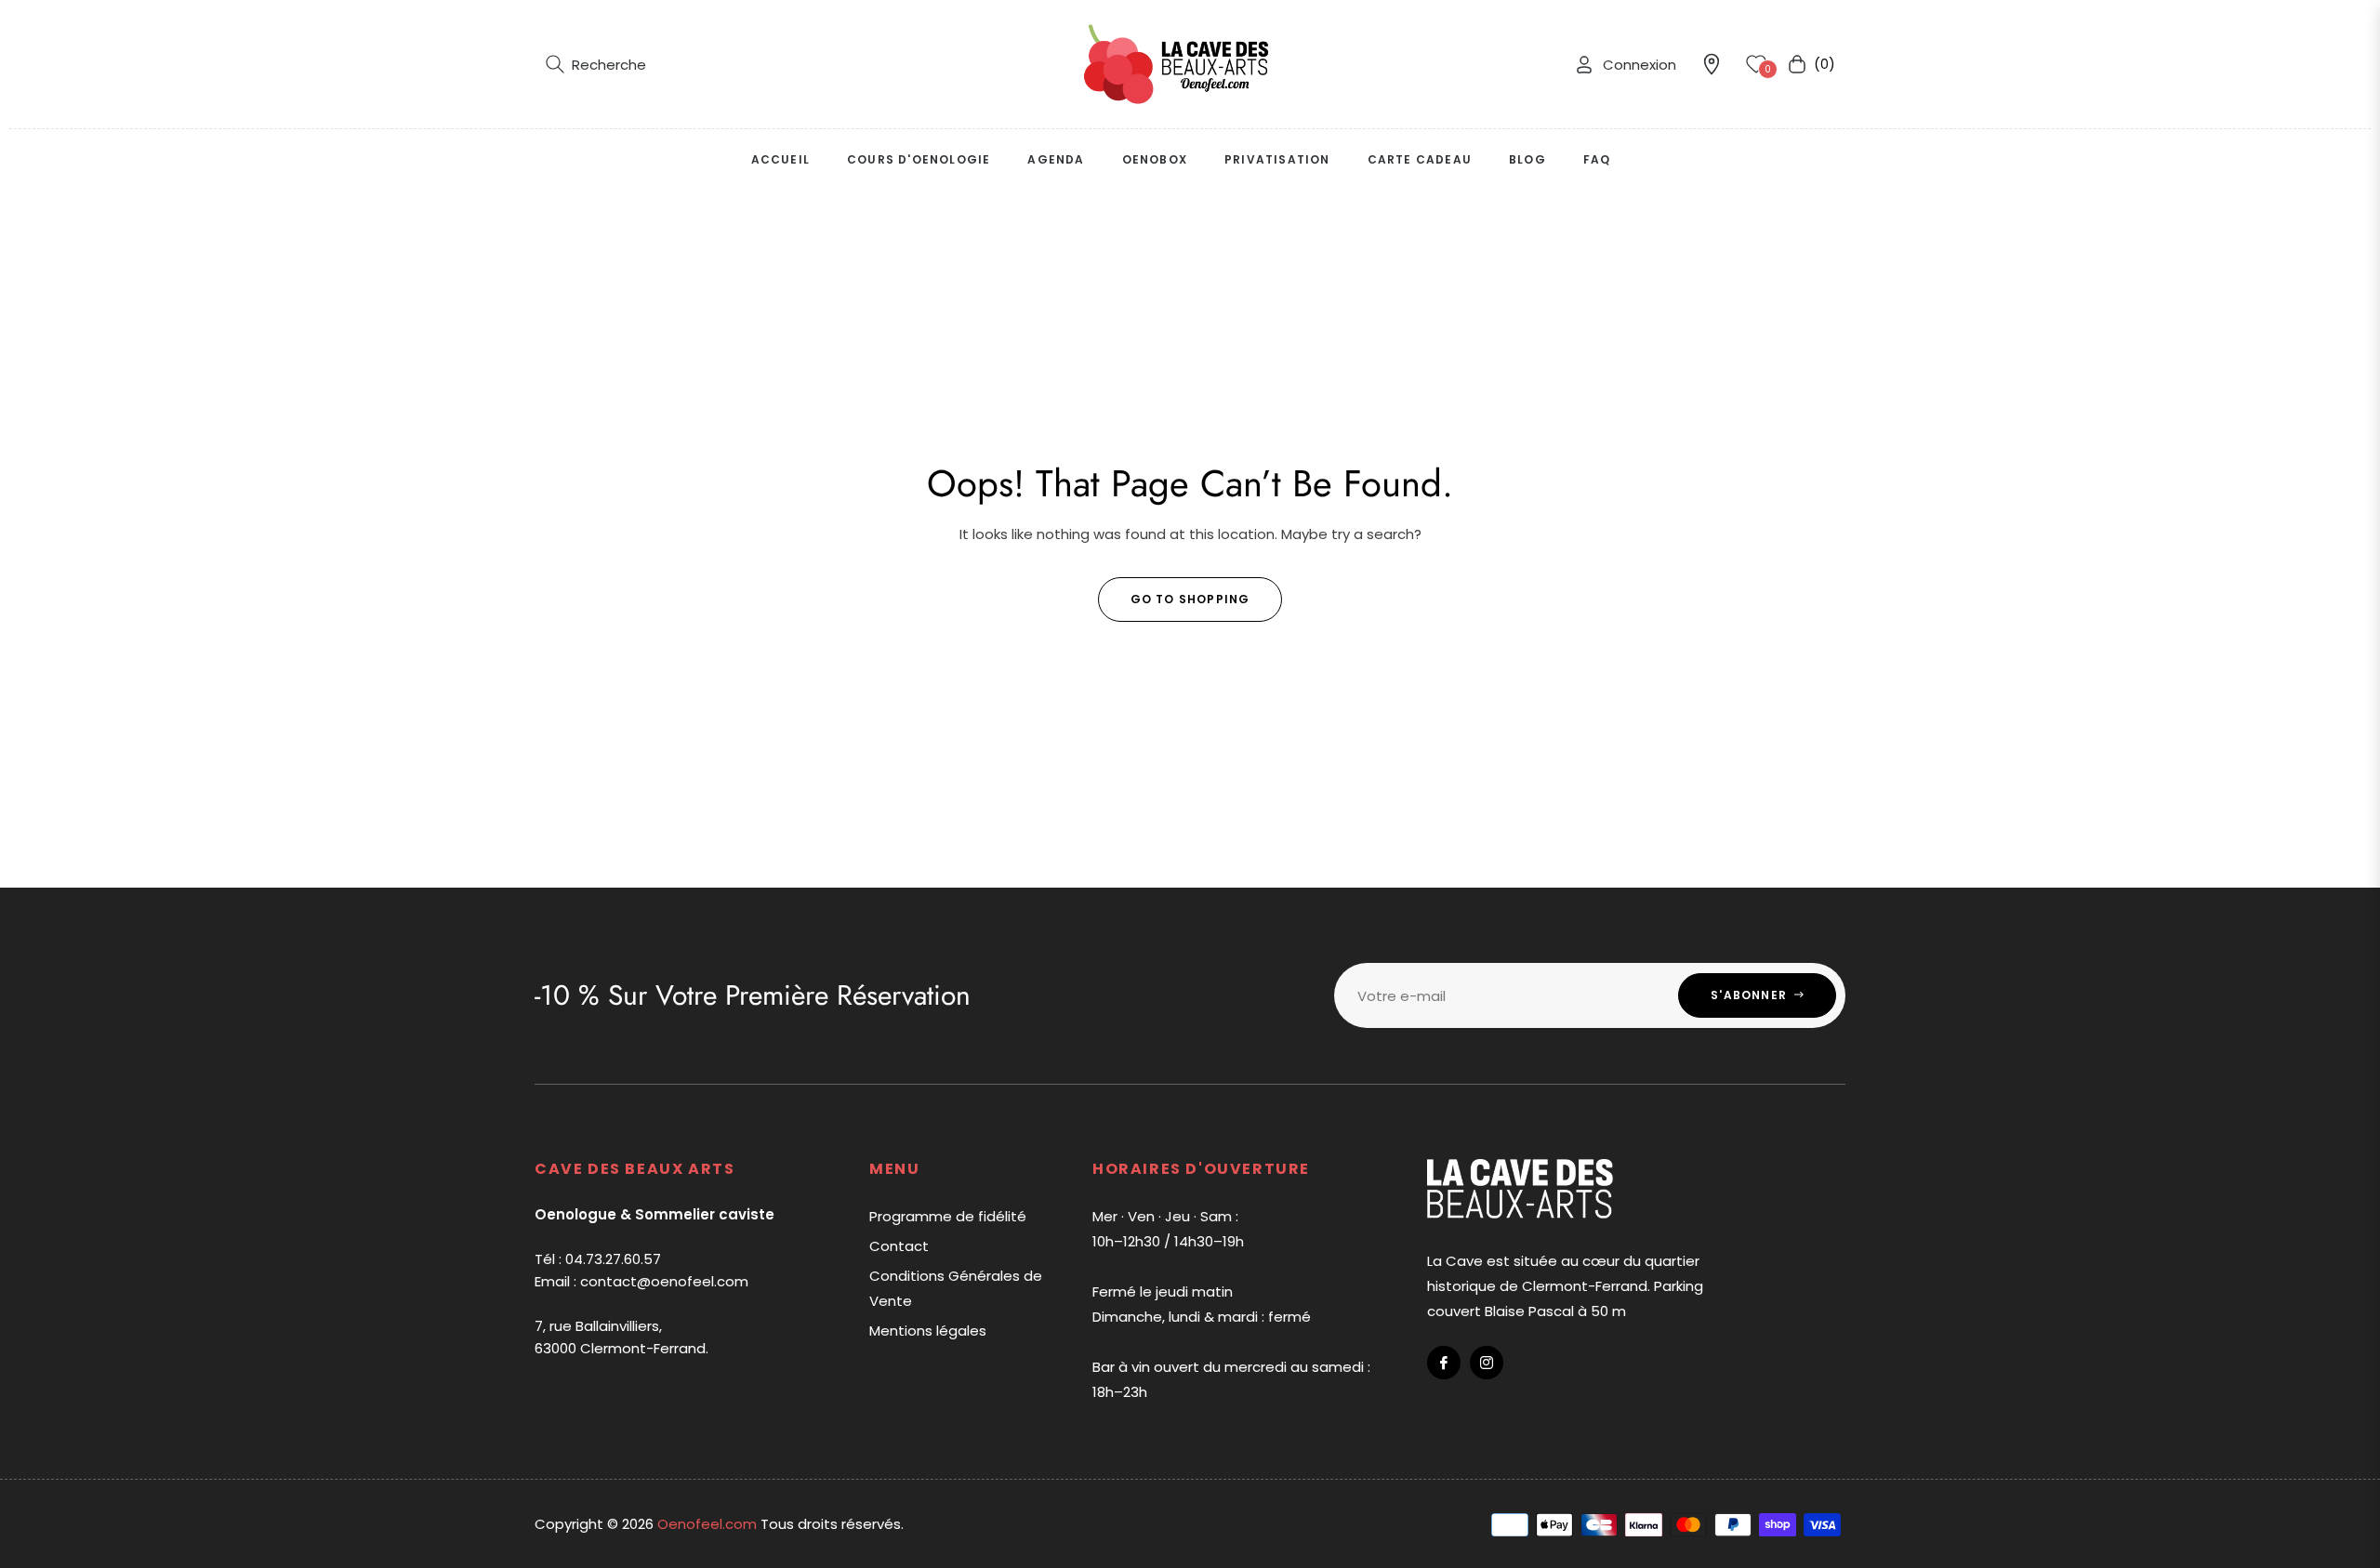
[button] (596, 64)
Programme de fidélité (948, 1216)
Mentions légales (928, 1331)
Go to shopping (1190, 599)
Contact (899, 1246)
